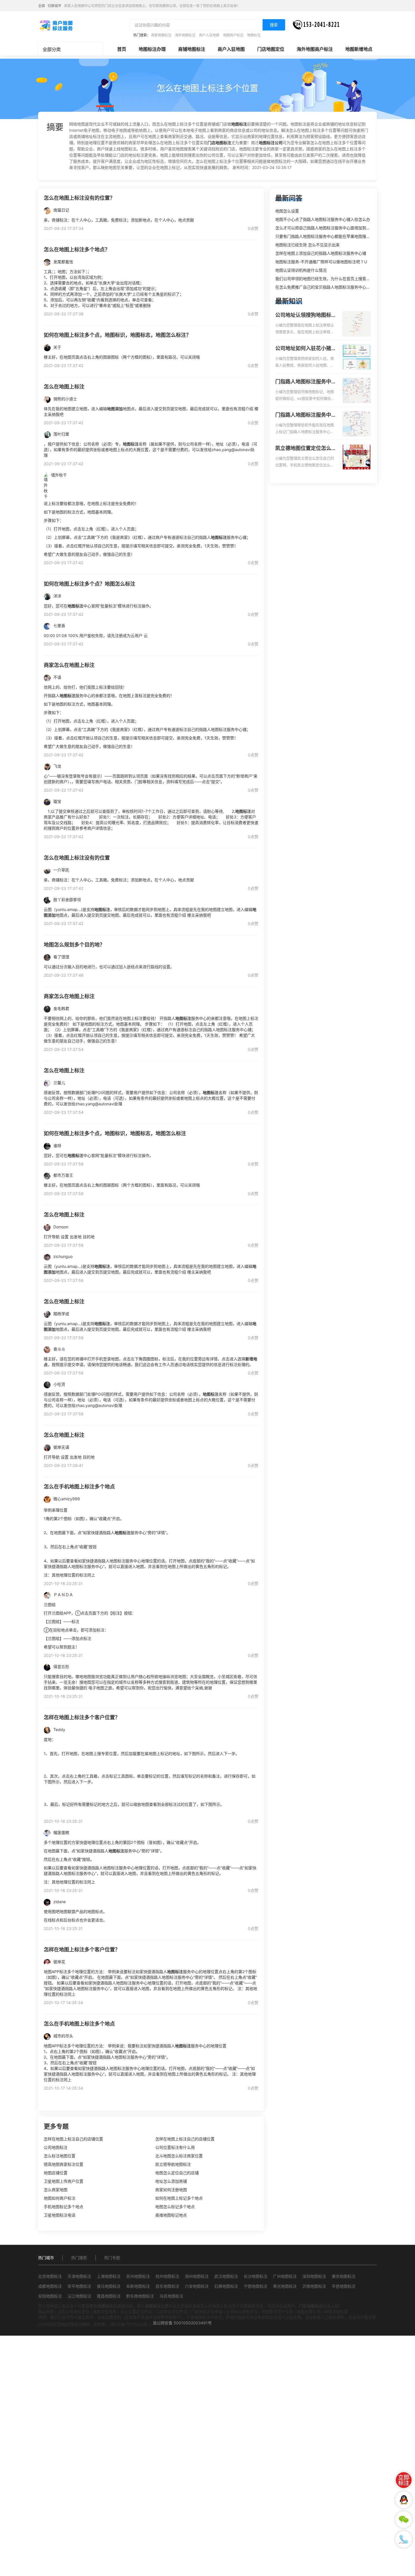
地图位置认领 (309, 2312)
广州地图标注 (285, 2276)
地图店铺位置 (56, 2173)
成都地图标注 (50, 2286)
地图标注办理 (152, 49)
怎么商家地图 (56, 2190)
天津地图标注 (79, 2276)
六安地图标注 (197, 2286)
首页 (122, 49)
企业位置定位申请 (136, 2312)
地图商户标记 (233, 35)
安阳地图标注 (50, 2296)
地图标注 (254, 35)
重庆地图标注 (344, 2276)
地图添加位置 (336, 2312)
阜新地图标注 (138, 2286)
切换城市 (54, 6)
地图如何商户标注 (60, 2198)
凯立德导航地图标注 (173, 2164)
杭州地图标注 (167, 2276)
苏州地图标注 (138, 2276)
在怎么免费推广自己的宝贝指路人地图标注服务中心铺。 (325, 287)
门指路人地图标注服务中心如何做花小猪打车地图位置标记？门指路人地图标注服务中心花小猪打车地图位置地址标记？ (306, 382)
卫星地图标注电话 (60, 2215)
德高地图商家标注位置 (64, 2164)
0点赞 (253, 228)
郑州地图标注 (197, 2276)
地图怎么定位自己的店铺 (177, 2173)
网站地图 (46, 2312)
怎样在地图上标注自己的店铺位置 (73, 2139)
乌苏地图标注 (171, 2296)
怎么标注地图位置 (60, 2156)
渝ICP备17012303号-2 (131, 2324)
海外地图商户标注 (315, 49)
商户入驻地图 (209, 35)
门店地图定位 (271, 49)
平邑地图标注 (344, 2286)
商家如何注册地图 (171, 2190)
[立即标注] (404, 2480)
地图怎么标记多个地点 (175, 2207)
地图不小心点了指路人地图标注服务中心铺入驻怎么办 (323, 219)
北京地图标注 (50, 2276)
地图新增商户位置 (277, 2312)
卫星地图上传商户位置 (64, 2181)
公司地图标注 (56, 2147)
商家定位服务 (105, 2312)
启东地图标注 (167, 2286)
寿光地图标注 (285, 2286)
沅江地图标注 (79, 2296)
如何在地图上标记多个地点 (179, 2198)
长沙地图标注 (255, 2276)
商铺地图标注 (192, 49)
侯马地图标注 (109, 2286)
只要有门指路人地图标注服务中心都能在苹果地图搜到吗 (325, 236)
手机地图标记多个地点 (64, 2207)
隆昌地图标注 (109, 2296)
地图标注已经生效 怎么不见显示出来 (307, 245)
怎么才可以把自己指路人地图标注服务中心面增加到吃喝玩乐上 (331, 228)
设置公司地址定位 (73, 2312)
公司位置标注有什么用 (175, 2147)
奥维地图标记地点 (171, 2215)
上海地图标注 (109, 2276)
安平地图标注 (79, 2286)
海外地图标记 (185, 35)
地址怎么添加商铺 (171, 2181)
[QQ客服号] (404, 2500)
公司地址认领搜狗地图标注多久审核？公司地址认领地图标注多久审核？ (306, 315)
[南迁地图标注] (56, 25)
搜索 (274, 25)
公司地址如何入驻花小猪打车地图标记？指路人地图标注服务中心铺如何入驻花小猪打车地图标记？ (306, 349)
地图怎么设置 (287, 211)
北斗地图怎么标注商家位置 (179, 2156)
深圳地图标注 (314, 2276)
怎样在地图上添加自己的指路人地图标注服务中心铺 (321, 253)
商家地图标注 (161, 35)
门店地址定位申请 (171, 2312)
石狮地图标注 (226, 2286)
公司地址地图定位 (242, 2312)
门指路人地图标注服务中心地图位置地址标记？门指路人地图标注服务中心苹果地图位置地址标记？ (306, 415)
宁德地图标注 (255, 2286)
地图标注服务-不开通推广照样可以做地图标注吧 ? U (321, 262)
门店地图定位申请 (207, 2312)
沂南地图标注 (314, 2286)
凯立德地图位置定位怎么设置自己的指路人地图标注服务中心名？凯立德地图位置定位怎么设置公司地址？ (306, 449)
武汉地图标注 (226, 2276)
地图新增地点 (359, 49)
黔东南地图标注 (140, 2296)
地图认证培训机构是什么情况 (301, 270)
